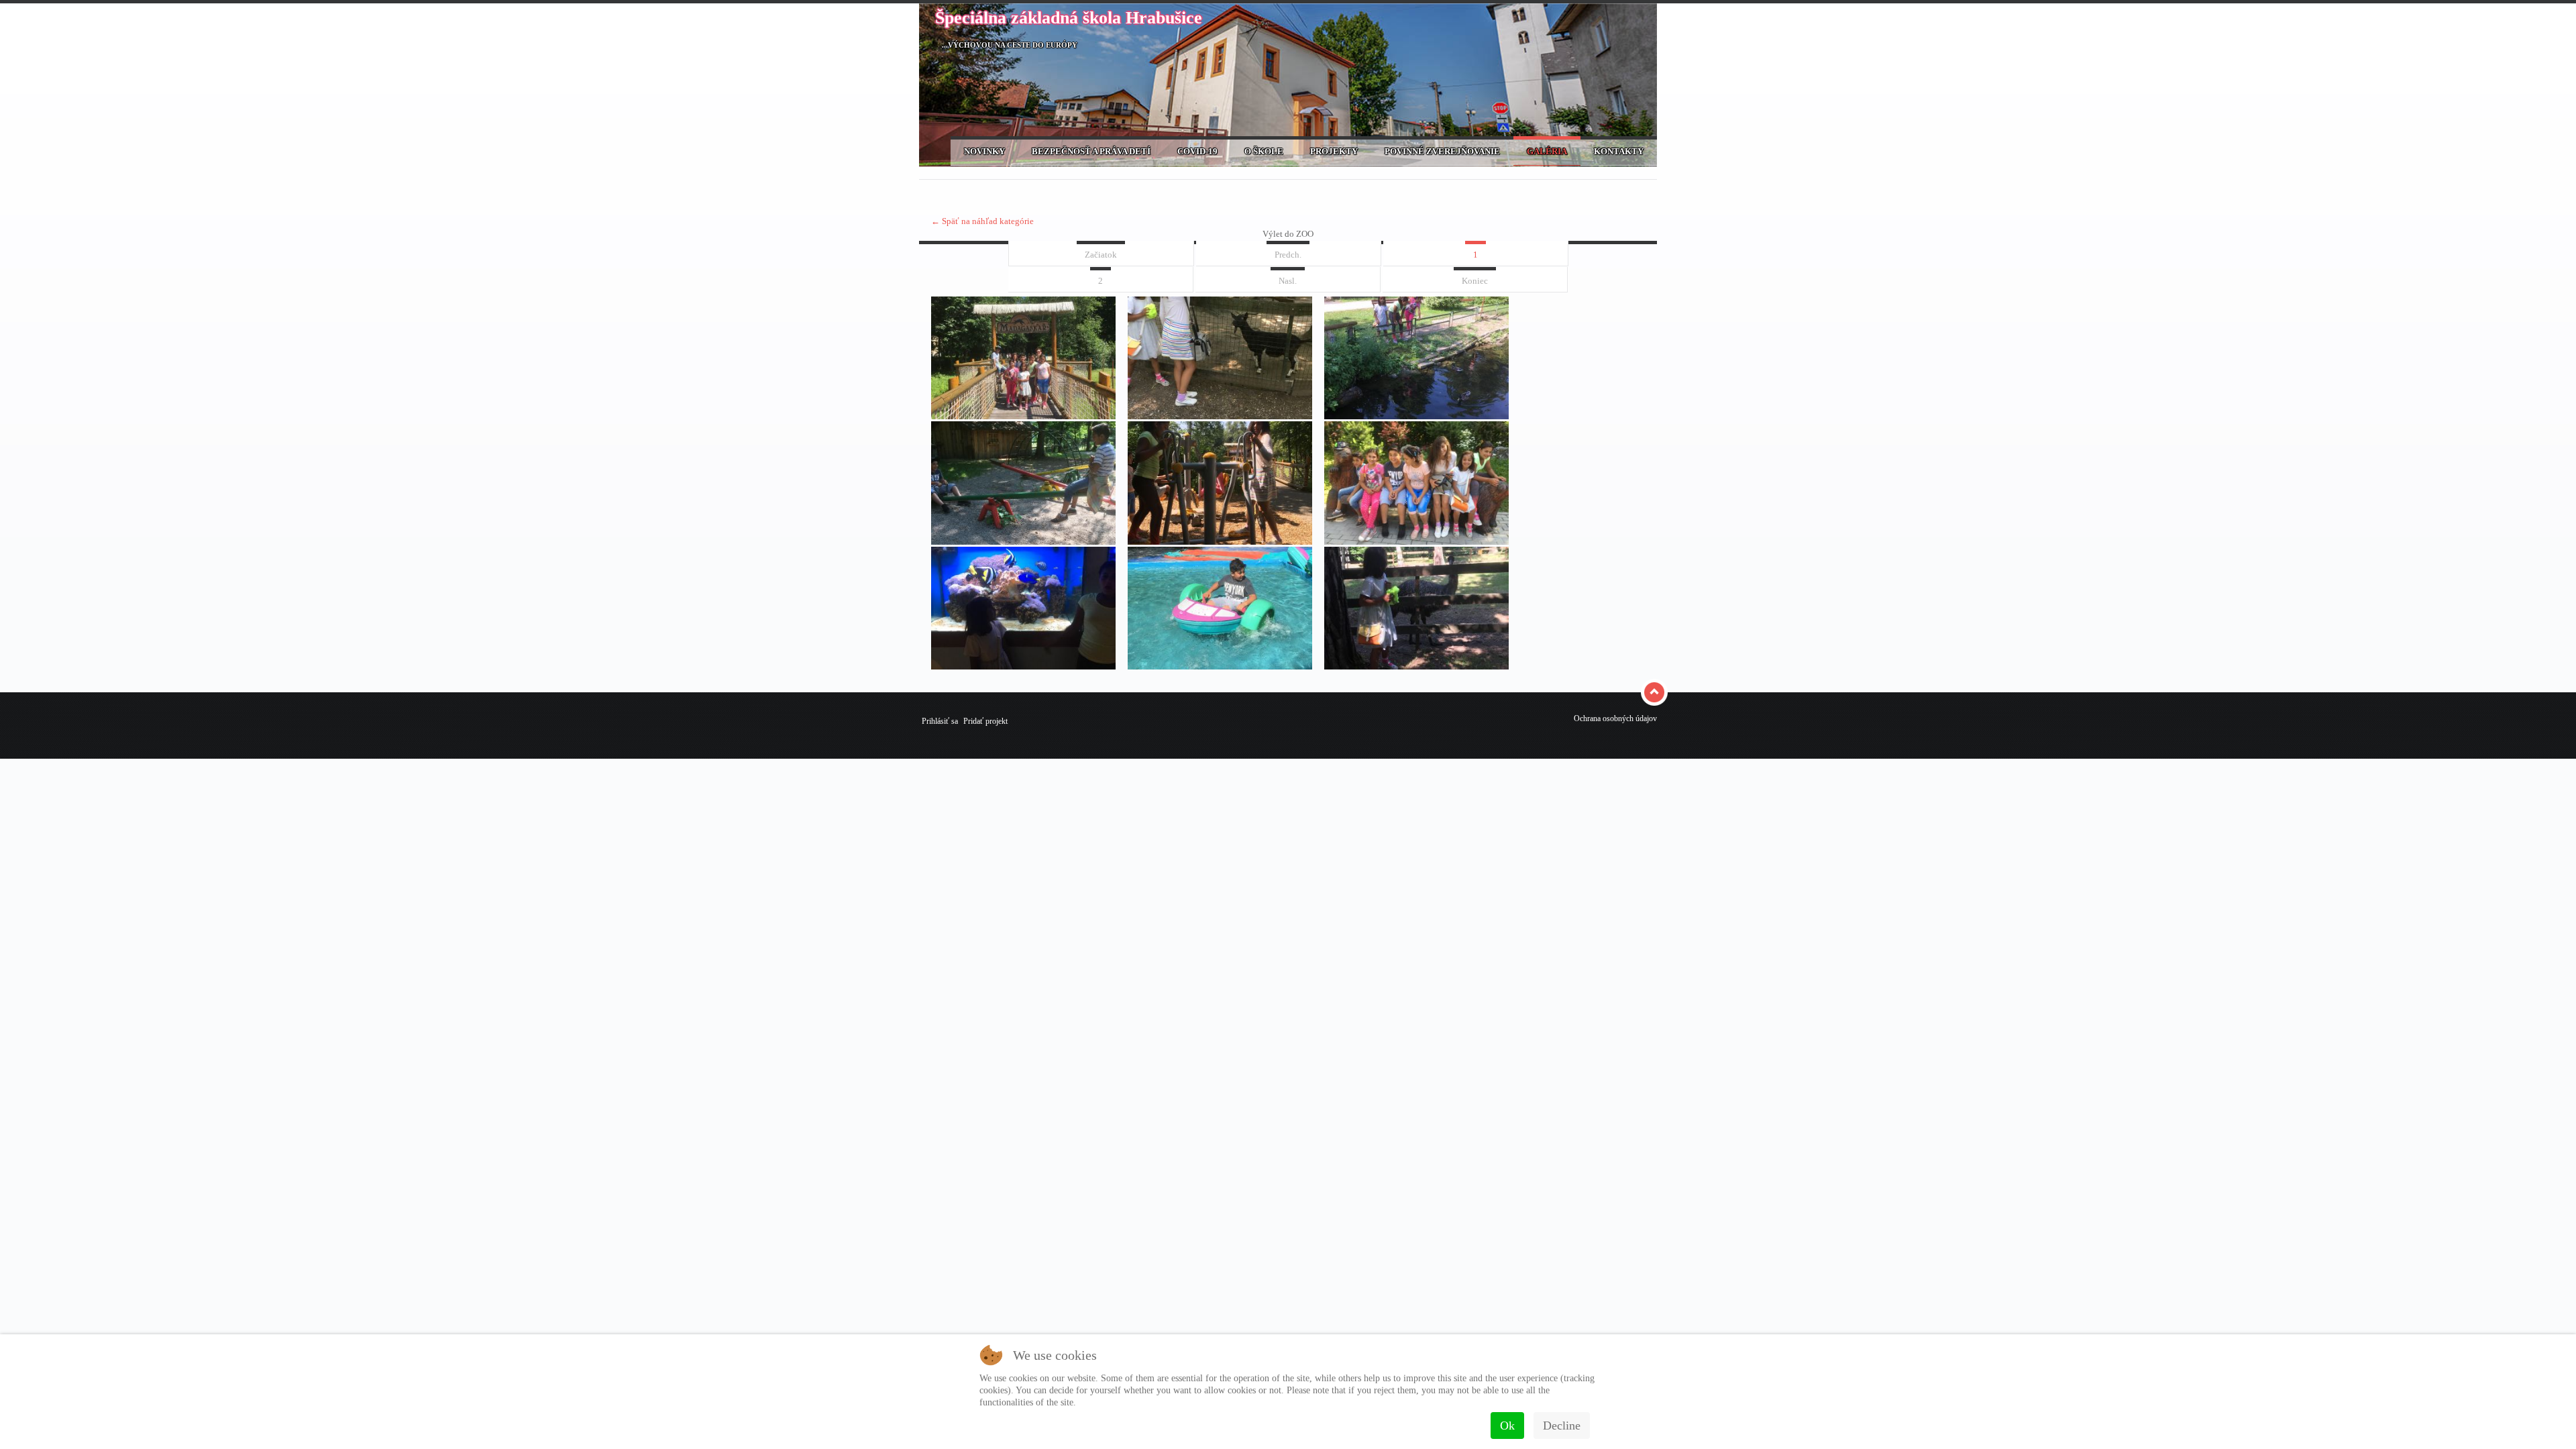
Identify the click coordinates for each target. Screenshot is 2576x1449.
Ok (1507, 1426)
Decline (1562, 1426)
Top (1656, 692)
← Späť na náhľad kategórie (982, 221)
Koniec (1475, 281)
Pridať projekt (985, 721)
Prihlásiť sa (940, 721)
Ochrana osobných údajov (1615, 718)
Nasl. (1288, 281)
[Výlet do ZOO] (1023, 416)
